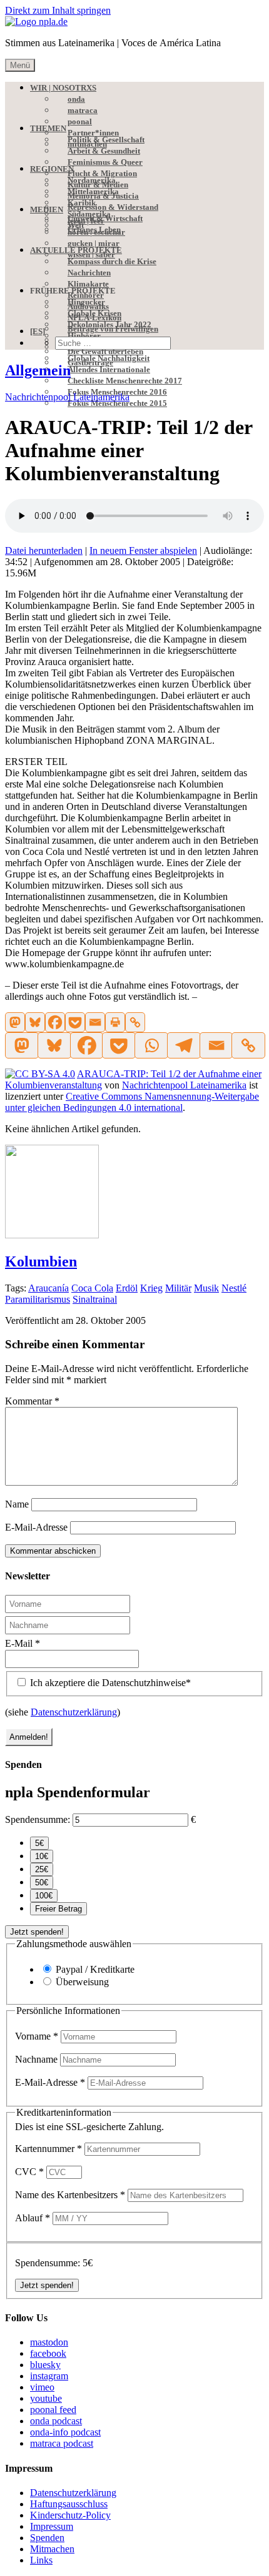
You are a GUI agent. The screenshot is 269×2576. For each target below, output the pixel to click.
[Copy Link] (135, 1022)
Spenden (47, 2538)
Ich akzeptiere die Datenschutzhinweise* (109, 1683)
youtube (46, 2398)
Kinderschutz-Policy (70, 2515)
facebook (48, 2353)
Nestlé (234, 1288)
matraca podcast (62, 2443)
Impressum (52, 2526)
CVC (29, 2172)
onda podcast (56, 2421)
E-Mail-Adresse (36, 1527)
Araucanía (48, 1288)
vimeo (42, 2387)
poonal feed (53, 2410)
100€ (44, 1896)
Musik (206, 1288)
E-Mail (23, 1643)
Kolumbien (41, 1261)
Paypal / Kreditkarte (95, 1969)
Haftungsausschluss (69, 2504)
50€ (42, 1883)
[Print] (115, 1022)
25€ (42, 1869)
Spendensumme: (38, 1819)
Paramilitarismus (38, 1299)
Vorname (37, 2036)
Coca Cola (92, 1288)
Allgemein (38, 370)
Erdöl (127, 1288)
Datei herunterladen (44, 550)
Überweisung (82, 1982)
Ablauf (33, 2218)
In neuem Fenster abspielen (143, 550)
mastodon (49, 2342)
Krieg (151, 1288)
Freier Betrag (58, 1909)
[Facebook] (55, 1022)
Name (17, 1504)
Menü (20, 65)
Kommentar (32, 1401)
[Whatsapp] (151, 1045)
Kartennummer (48, 2149)
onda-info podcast (65, 2432)
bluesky (45, 2365)
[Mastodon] (15, 1022)
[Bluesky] (35, 1022)
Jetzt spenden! (37, 1932)
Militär (178, 1288)
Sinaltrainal (95, 1299)
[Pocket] (75, 1022)
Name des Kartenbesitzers (70, 2195)
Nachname (38, 2059)
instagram (49, 2376)
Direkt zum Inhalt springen (58, 10)
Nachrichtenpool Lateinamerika (67, 397)
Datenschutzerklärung (74, 1712)
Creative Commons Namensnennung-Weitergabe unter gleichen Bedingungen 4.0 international (132, 1102)
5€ (39, 1843)
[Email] (95, 1022)
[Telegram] (183, 1045)
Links (41, 2560)
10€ (42, 1856)
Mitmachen (52, 2549)
